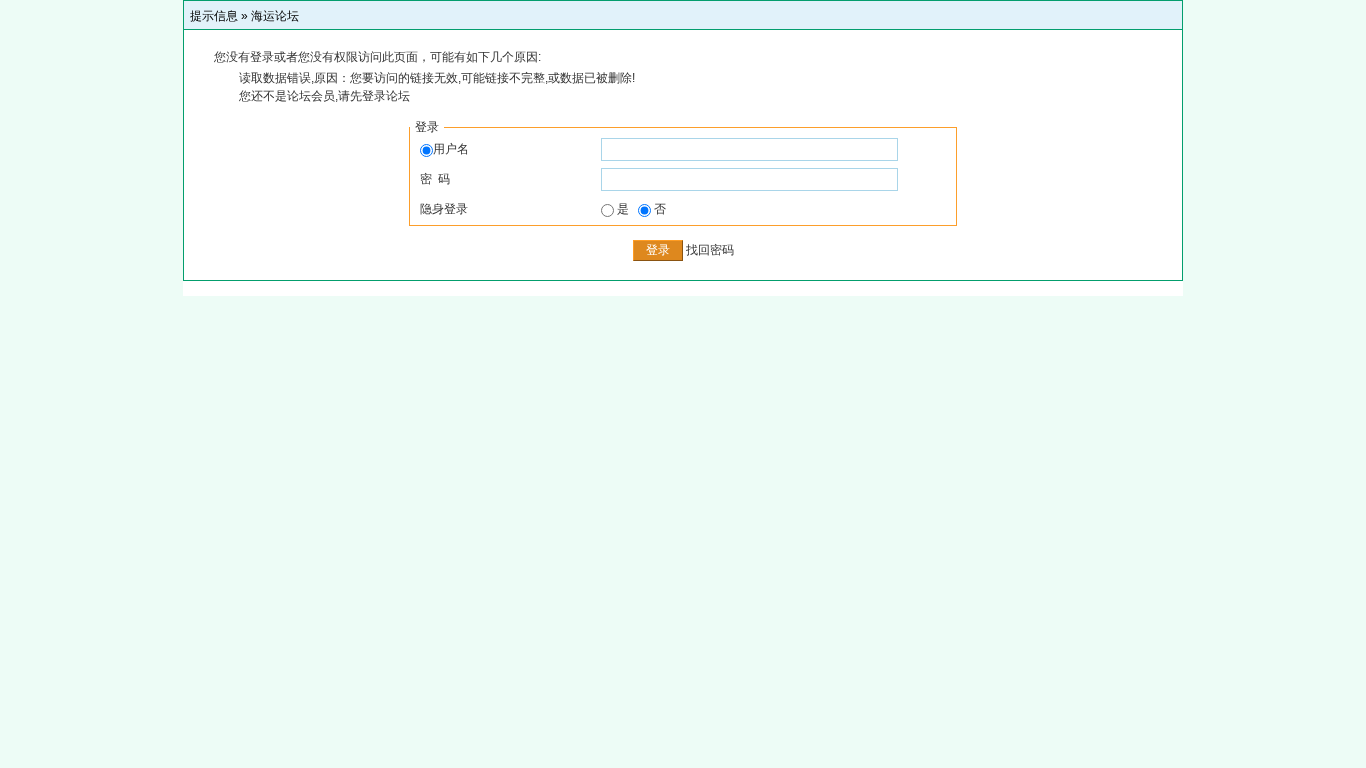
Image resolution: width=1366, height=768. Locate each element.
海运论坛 (275, 16)
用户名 (451, 149)
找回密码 (710, 250)
